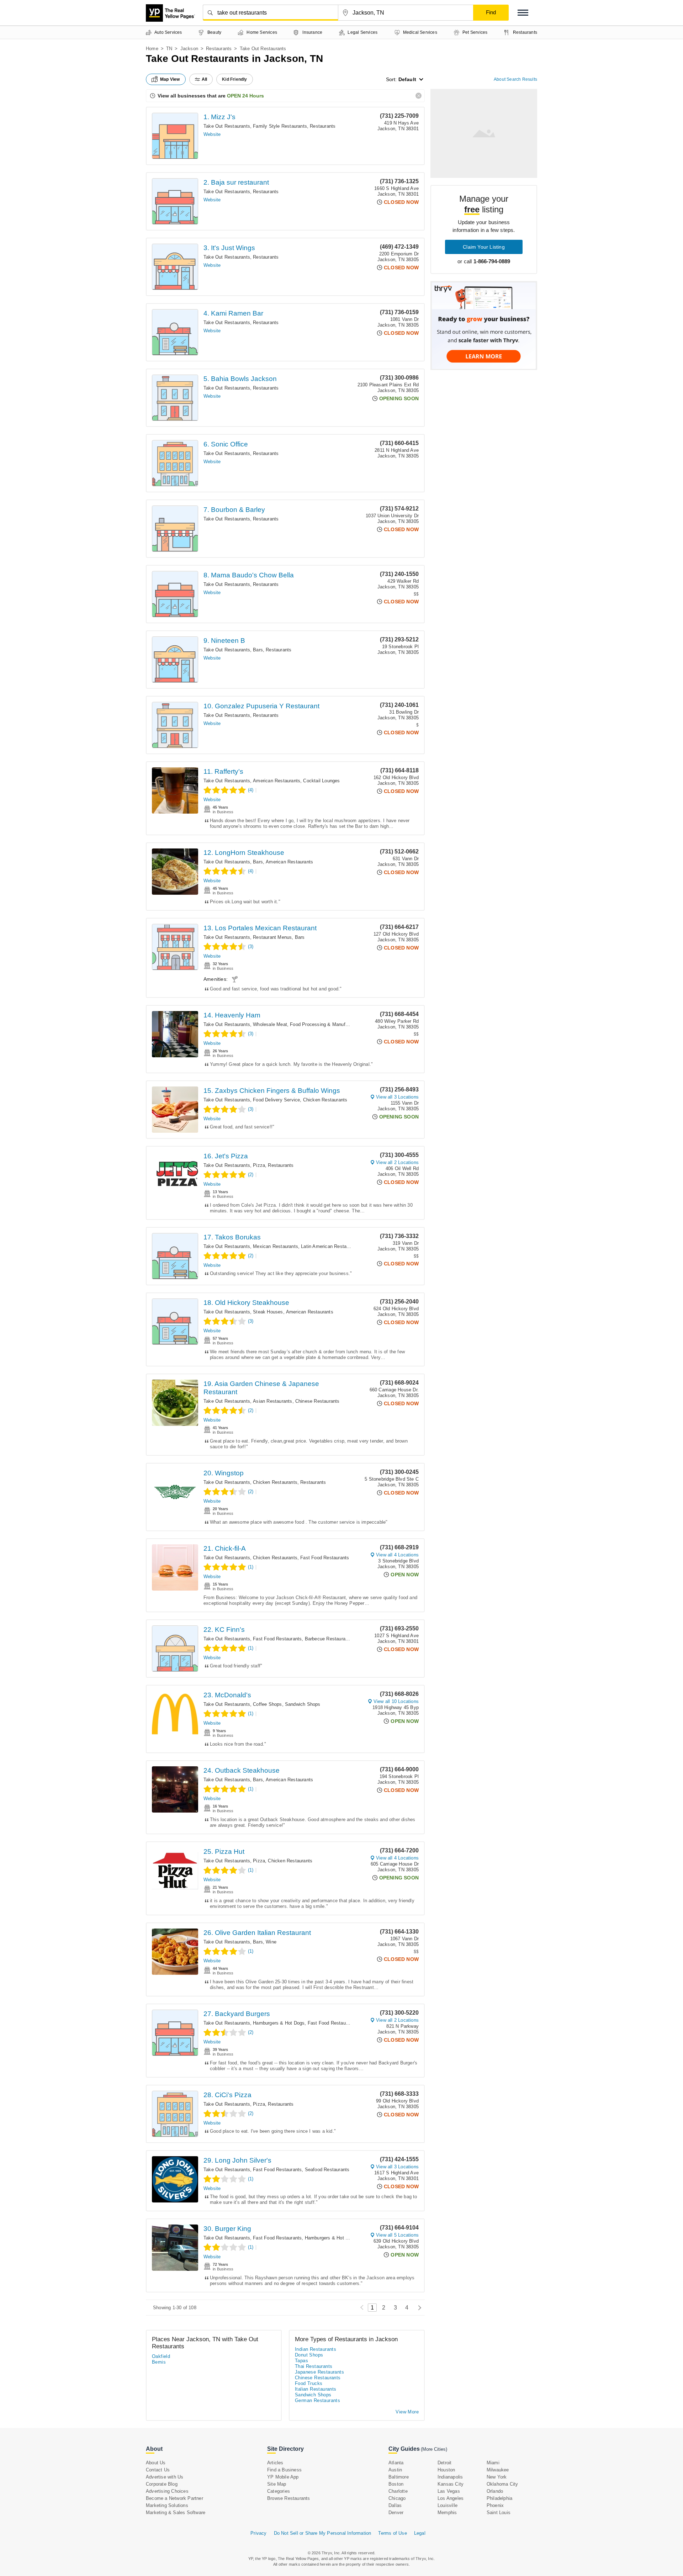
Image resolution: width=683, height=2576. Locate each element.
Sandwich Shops (303, 1704)
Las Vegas (449, 2491)
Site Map (277, 2484)
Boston (396, 2484)
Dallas (395, 2505)
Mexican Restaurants (276, 1246)
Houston (446, 2470)
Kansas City (451, 2484)
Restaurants (219, 49)
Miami (493, 2463)
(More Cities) (434, 2449)
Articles (275, 2463)
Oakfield (161, 2356)
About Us (156, 2463)
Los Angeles (451, 2498)
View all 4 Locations (397, 1555)
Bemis (159, 2362)
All (205, 79)
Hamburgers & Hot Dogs (279, 2023)
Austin (395, 2470)
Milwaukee (498, 2470)
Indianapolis (450, 2477)
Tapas (301, 2361)
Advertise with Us (165, 2477)
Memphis (447, 2512)
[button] (523, 13)
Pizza (259, 1165)
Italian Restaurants (316, 2389)
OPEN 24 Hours (245, 96)
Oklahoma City (502, 2484)
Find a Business (284, 2470)
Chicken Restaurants (325, 1100)
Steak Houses (268, 1312)
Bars (258, 650)
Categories (279, 2491)
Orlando (495, 2491)
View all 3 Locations (397, 1097)
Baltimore (399, 2477)
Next (418, 2308)
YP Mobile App (283, 2477)
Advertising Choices (167, 2491)
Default (407, 79)
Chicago (397, 2498)
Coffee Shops (267, 1704)
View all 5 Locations (397, 2235)
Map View (170, 79)
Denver (396, 2512)
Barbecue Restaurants (329, 1639)
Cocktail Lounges (321, 781)
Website (212, 134)
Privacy (258, 2533)
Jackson (189, 49)
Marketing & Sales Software (176, 2512)
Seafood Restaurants (327, 2170)
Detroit (444, 2463)
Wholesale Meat (270, 1024)
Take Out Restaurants (227, 126)
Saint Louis (499, 2512)
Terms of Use (392, 2533)
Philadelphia (499, 2498)
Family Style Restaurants (280, 126)
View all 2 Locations (397, 1162)
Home (152, 49)
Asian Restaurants (272, 1401)
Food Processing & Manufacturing (326, 1024)
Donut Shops (309, 2355)
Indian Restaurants (316, 2349)
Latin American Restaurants (330, 1246)
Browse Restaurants (289, 2498)
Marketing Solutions (167, 2505)
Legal (420, 2533)
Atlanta (396, 2463)
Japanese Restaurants (319, 2372)
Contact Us (158, 2470)
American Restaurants (277, 781)
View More (407, 2412)
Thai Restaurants (314, 2366)
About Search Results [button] (515, 79)
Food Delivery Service (276, 1100)
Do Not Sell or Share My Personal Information (323, 2533)
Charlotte (398, 2491)
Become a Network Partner (174, 2498)
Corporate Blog (162, 2484)
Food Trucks (309, 2383)
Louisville (448, 2505)
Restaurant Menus (272, 937)
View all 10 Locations (396, 1701)
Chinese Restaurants (317, 1401)
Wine (271, 1942)
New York (497, 2477)
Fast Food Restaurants (325, 1558)
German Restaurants (317, 2400)
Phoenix (495, 2505)
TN (169, 49)
